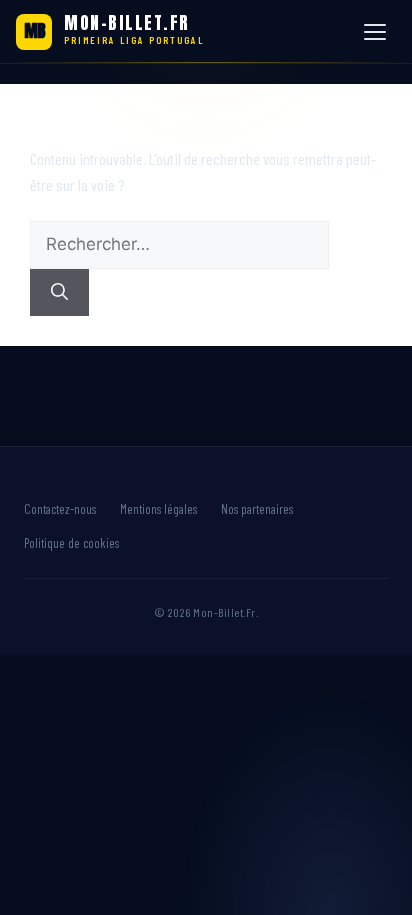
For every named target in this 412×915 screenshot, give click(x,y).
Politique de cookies (71, 543)
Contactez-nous (60, 509)
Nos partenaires (257, 509)
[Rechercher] (59, 293)
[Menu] (378, 32)
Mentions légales (158, 509)
